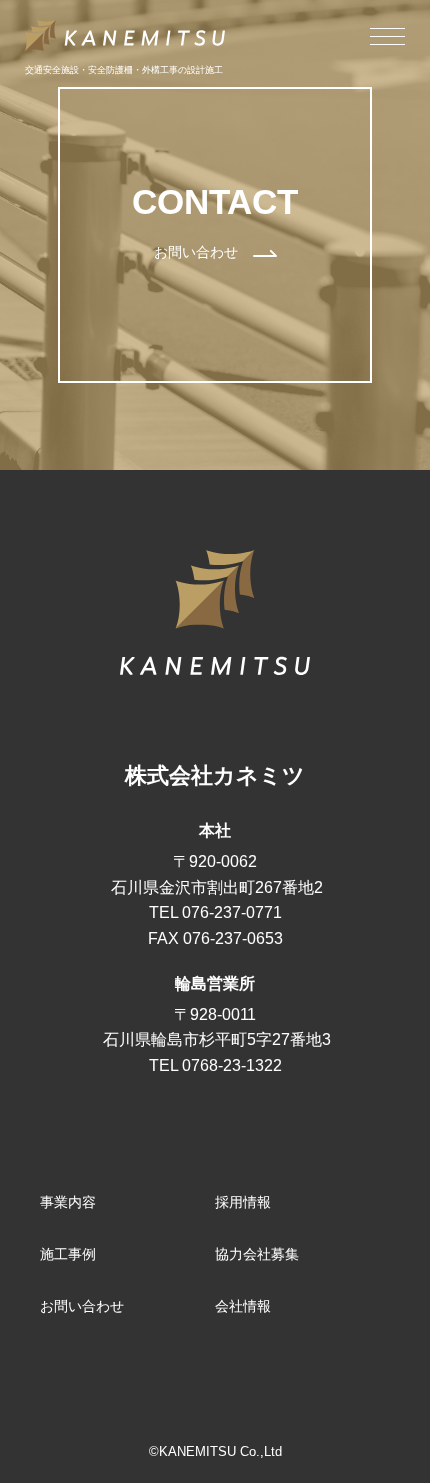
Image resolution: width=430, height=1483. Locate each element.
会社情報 (243, 1306)
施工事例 (68, 1254)
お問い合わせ (82, 1306)
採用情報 (243, 1202)
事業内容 (68, 1202)
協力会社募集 (257, 1254)
